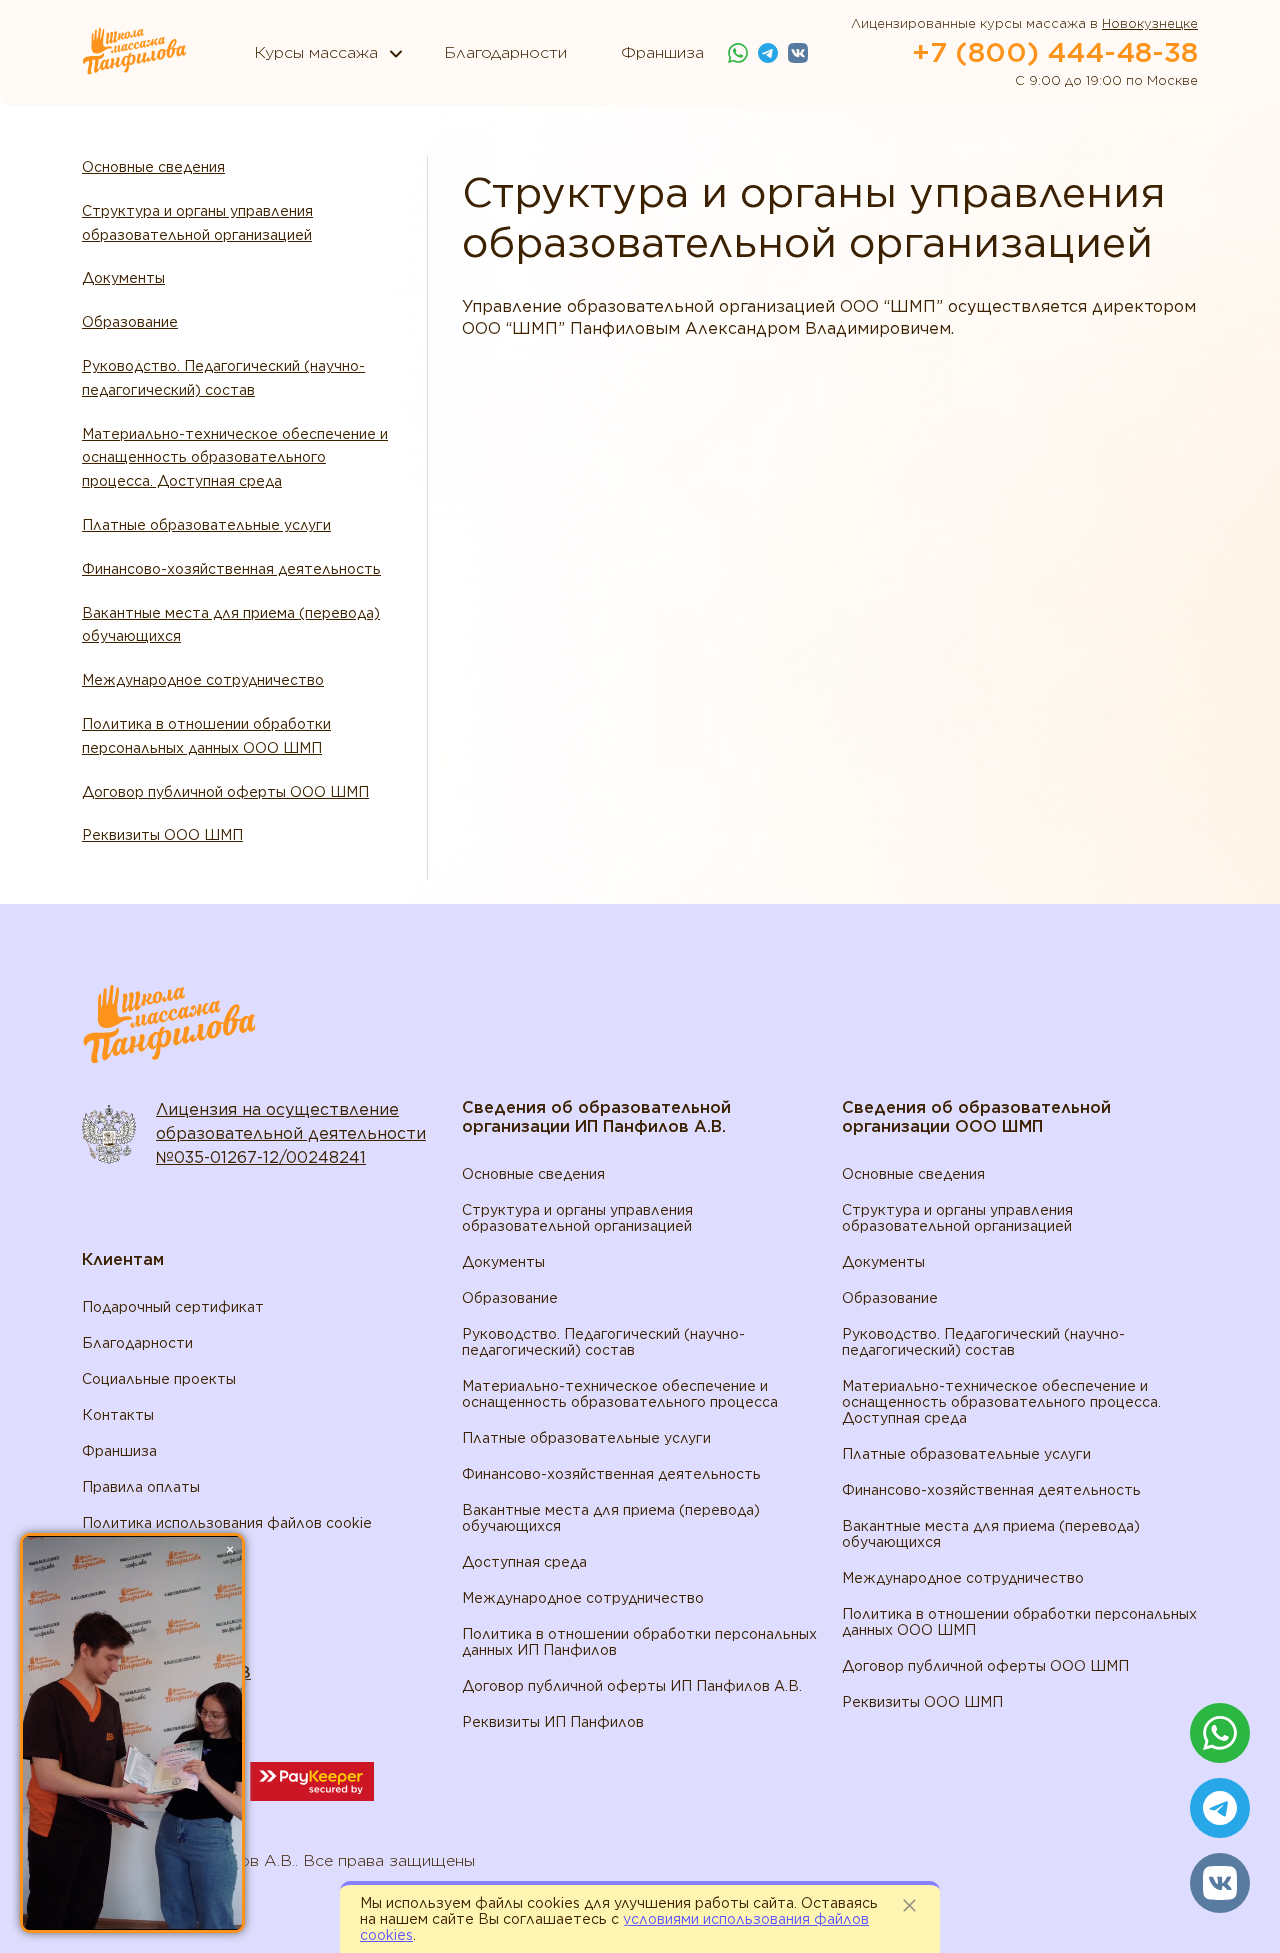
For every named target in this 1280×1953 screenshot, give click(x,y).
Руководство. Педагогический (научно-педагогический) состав (223, 378)
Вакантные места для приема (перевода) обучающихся (231, 625)
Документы (123, 278)
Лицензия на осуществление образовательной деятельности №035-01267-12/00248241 (291, 1133)
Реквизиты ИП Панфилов (553, 1722)
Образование (130, 322)
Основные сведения (153, 167)
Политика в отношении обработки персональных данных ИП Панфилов (639, 1642)
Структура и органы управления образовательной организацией (197, 223)
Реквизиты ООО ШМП (162, 835)
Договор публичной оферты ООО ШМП (225, 792)
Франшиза (119, 1451)
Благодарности (137, 1343)
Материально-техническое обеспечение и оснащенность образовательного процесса (620, 1394)
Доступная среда (524, 1562)
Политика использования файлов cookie (227, 1523)
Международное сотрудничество (203, 680)
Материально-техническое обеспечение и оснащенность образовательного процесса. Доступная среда (235, 458)
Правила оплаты (141, 1487)
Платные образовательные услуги (206, 525)
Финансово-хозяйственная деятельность (231, 569)
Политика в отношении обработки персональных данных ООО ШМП (206, 736)
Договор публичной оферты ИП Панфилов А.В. (632, 1686)
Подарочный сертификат (173, 1307)
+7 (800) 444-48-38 (1055, 52)
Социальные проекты (159, 1379)
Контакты (118, 1415)
